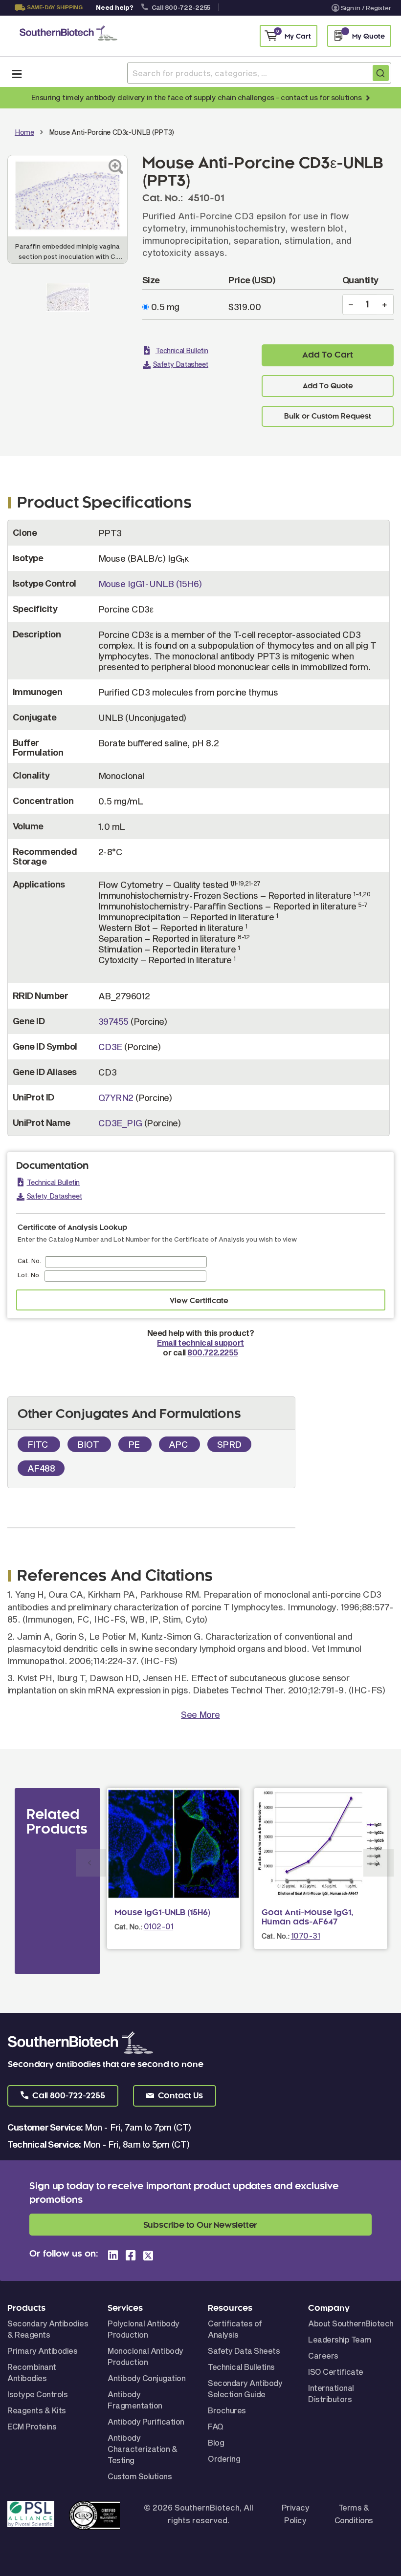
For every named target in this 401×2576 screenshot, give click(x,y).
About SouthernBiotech (351, 2323)
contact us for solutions (321, 97)
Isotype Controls (37, 2394)
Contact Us (47, 20)
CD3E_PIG (120, 1123)
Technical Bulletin (182, 350)
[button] (63, 2096)
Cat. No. (29, 1261)
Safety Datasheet (181, 364)
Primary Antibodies (42, 2351)
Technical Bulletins (241, 2367)
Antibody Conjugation (146, 2378)
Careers (323, 2355)
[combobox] (259, 73)
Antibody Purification (146, 2421)
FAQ (216, 2426)
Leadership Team (340, 2339)
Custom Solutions (140, 2476)
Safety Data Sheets (244, 2351)
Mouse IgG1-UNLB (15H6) (150, 584)
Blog (216, 2442)
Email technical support (200, 1342)
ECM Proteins (32, 2426)
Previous (91, 1863)
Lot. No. (29, 1275)
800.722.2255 (212, 1352)
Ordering (224, 2459)
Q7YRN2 (116, 1098)
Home (24, 132)
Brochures (227, 2410)
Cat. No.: (128, 1927)
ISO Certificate (336, 2372)
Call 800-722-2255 (181, 7)
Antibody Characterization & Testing (142, 2449)
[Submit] (381, 73)
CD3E (110, 1047)
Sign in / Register (366, 8)
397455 (113, 1021)
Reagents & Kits (37, 2410)
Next (379, 1863)
